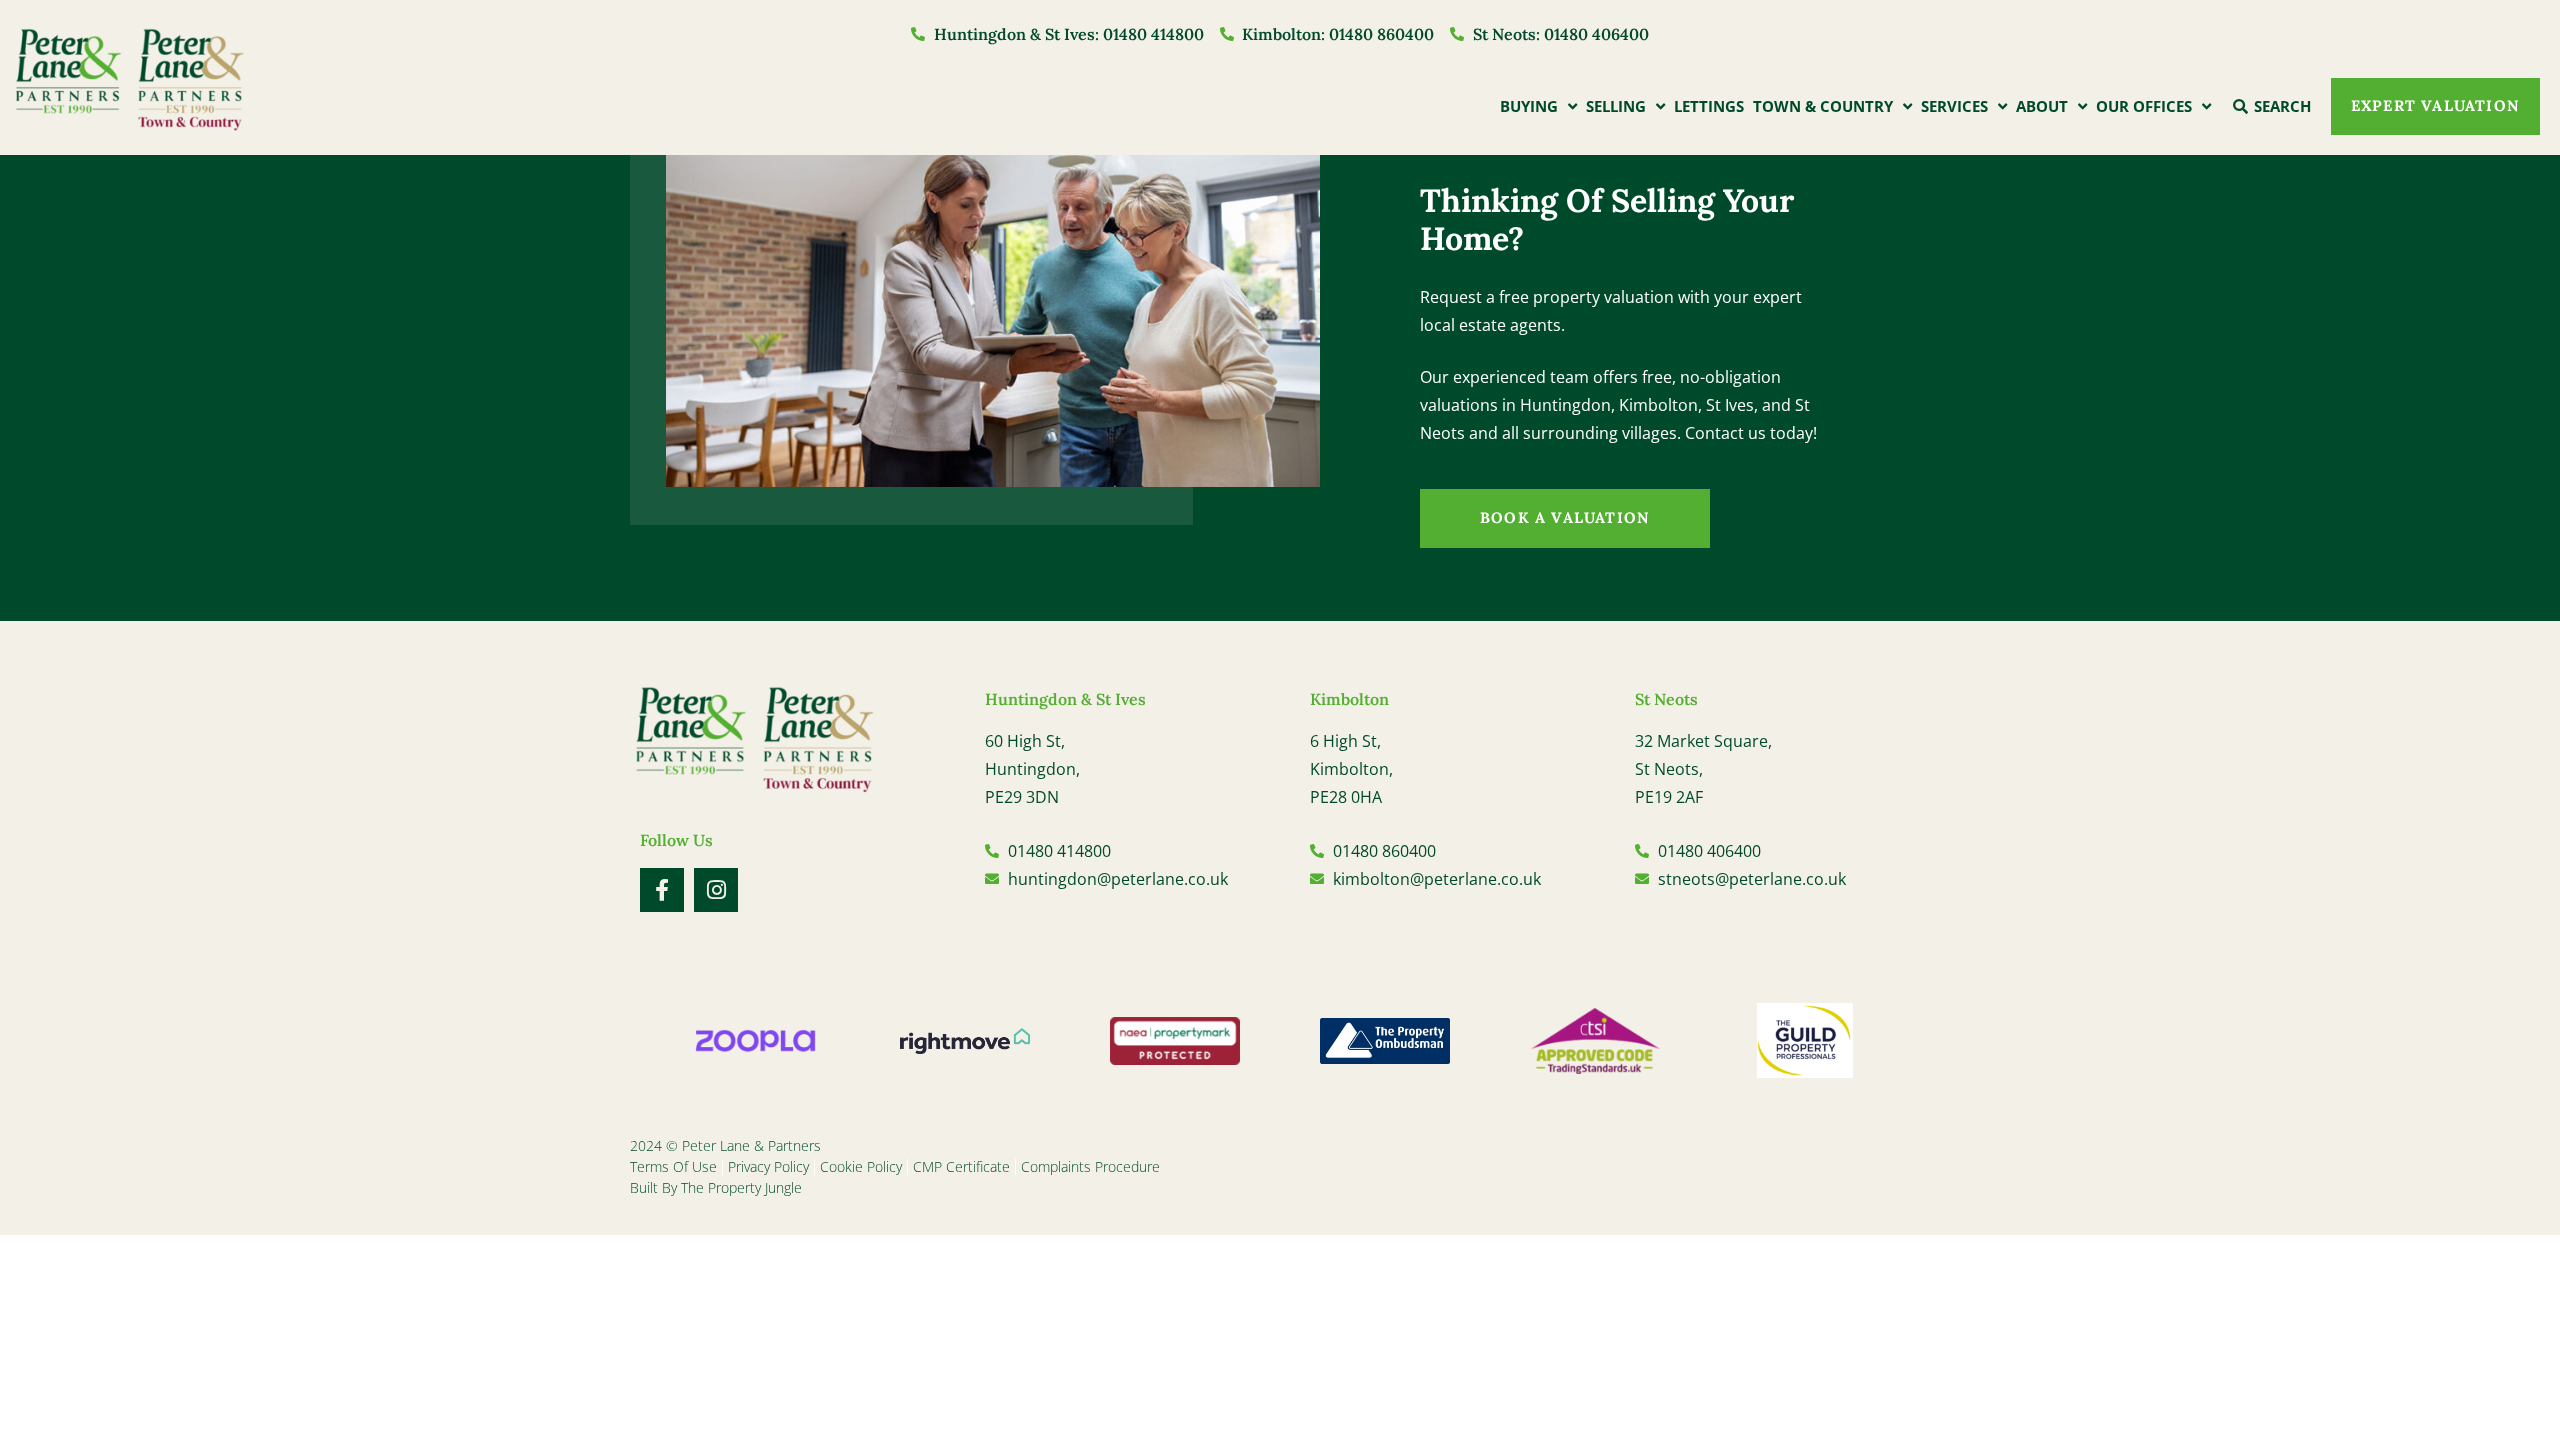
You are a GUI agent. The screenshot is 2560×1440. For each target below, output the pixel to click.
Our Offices (2144, 106)
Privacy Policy (768, 1166)
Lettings (1709, 106)
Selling (1616, 106)
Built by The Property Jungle (716, 1187)
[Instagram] (716, 890)
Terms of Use (673, 1166)
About (2042, 106)
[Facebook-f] (662, 890)
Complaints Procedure (1090, 1166)
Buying (1529, 106)
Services (1954, 106)
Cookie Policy (861, 1166)
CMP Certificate (961, 1166)
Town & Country (1823, 106)
